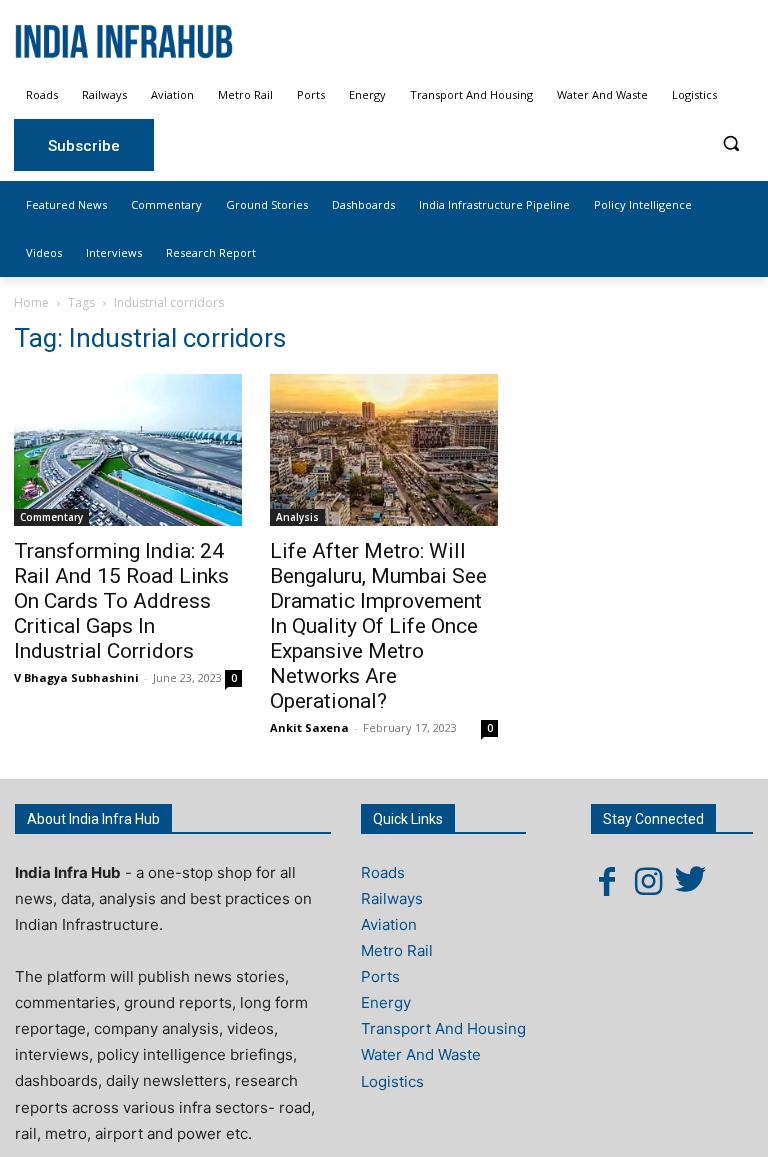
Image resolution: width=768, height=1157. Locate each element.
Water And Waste (421, 1054)
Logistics (392, 1081)
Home (31, 302)
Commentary (51, 517)
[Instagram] (649, 881)
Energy (386, 1002)
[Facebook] (607, 881)
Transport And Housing (443, 1028)
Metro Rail (397, 950)
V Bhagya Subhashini (76, 677)
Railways (392, 898)
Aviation (389, 924)
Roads (383, 872)
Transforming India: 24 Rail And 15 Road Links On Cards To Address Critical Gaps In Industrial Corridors (121, 601)
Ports (380, 976)
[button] (730, 143)
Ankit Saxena (309, 727)
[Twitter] (691, 881)
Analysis (297, 517)
